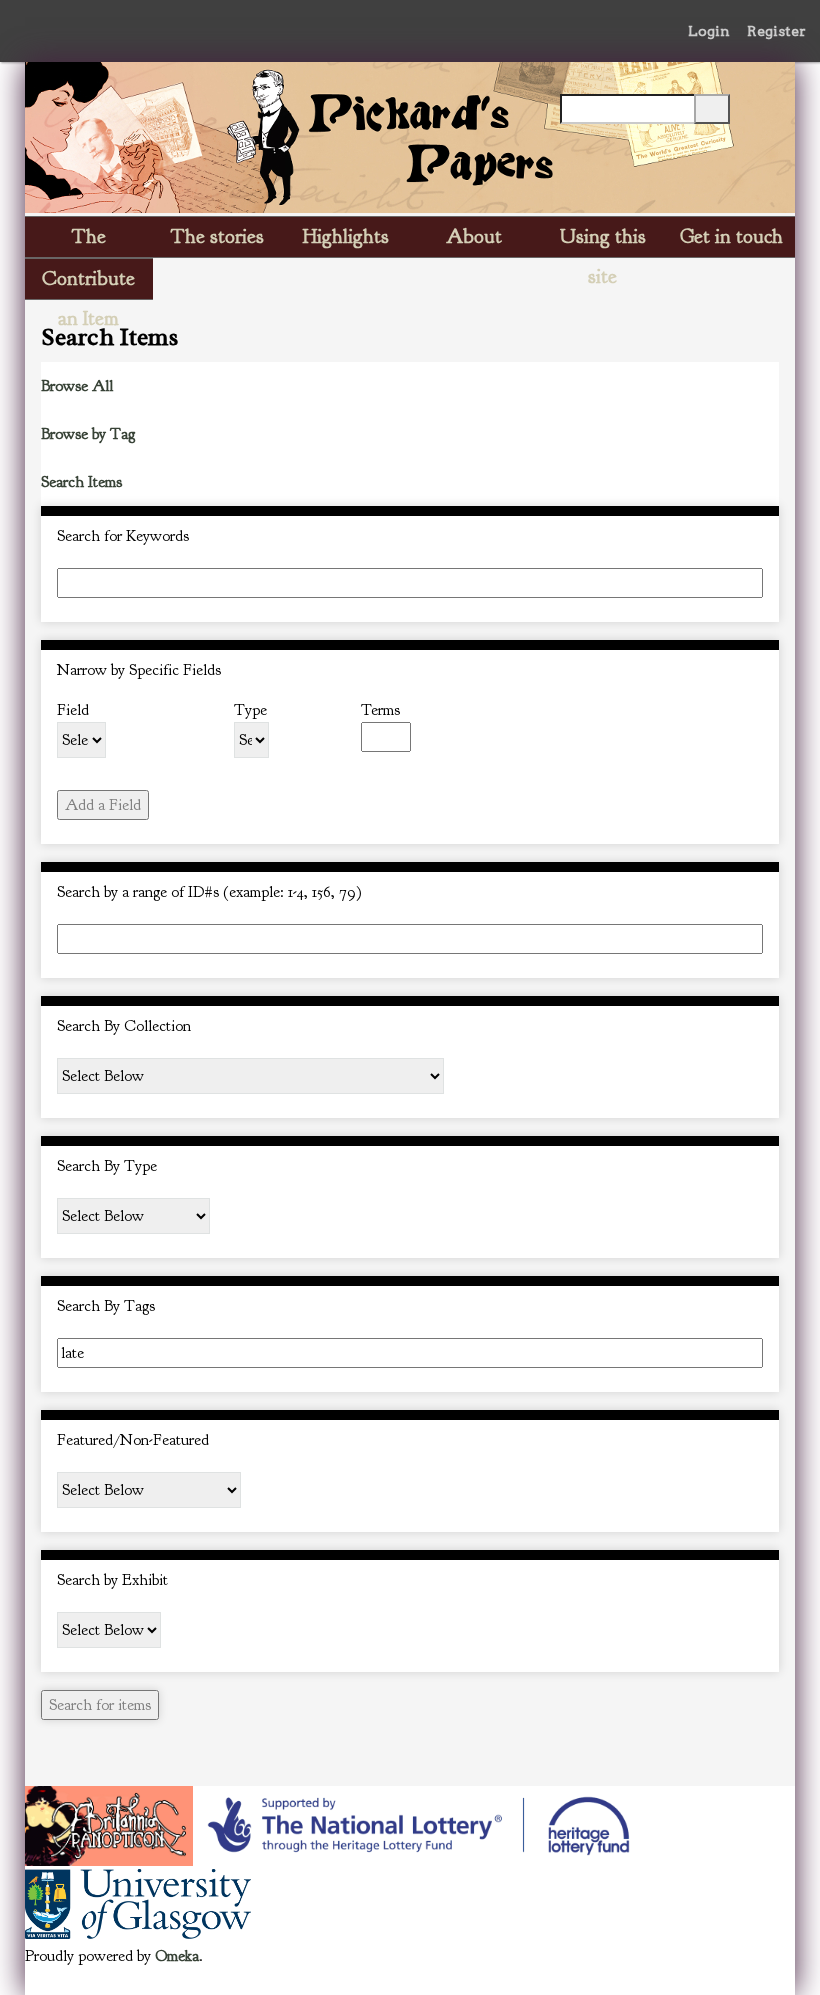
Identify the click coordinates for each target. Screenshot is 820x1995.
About (474, 236)
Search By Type (107, 1166)
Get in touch (731, 236)
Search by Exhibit (112, 1580)
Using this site (603, 240)
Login (709, 31)
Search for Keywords (123, 536)
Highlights (346, 236)
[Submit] (712, 109)
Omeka (177, 1956)
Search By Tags (106, 1306)
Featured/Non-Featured (133, 1440)
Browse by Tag (88, 434)
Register (776, 31)
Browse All (77, 386)
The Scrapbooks (89, 240)
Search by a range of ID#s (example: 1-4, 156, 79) (209, 892)
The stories (217, 236)
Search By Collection (124, 1026)
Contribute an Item (88, 282)
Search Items (81, 482)
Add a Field (103, 805)
